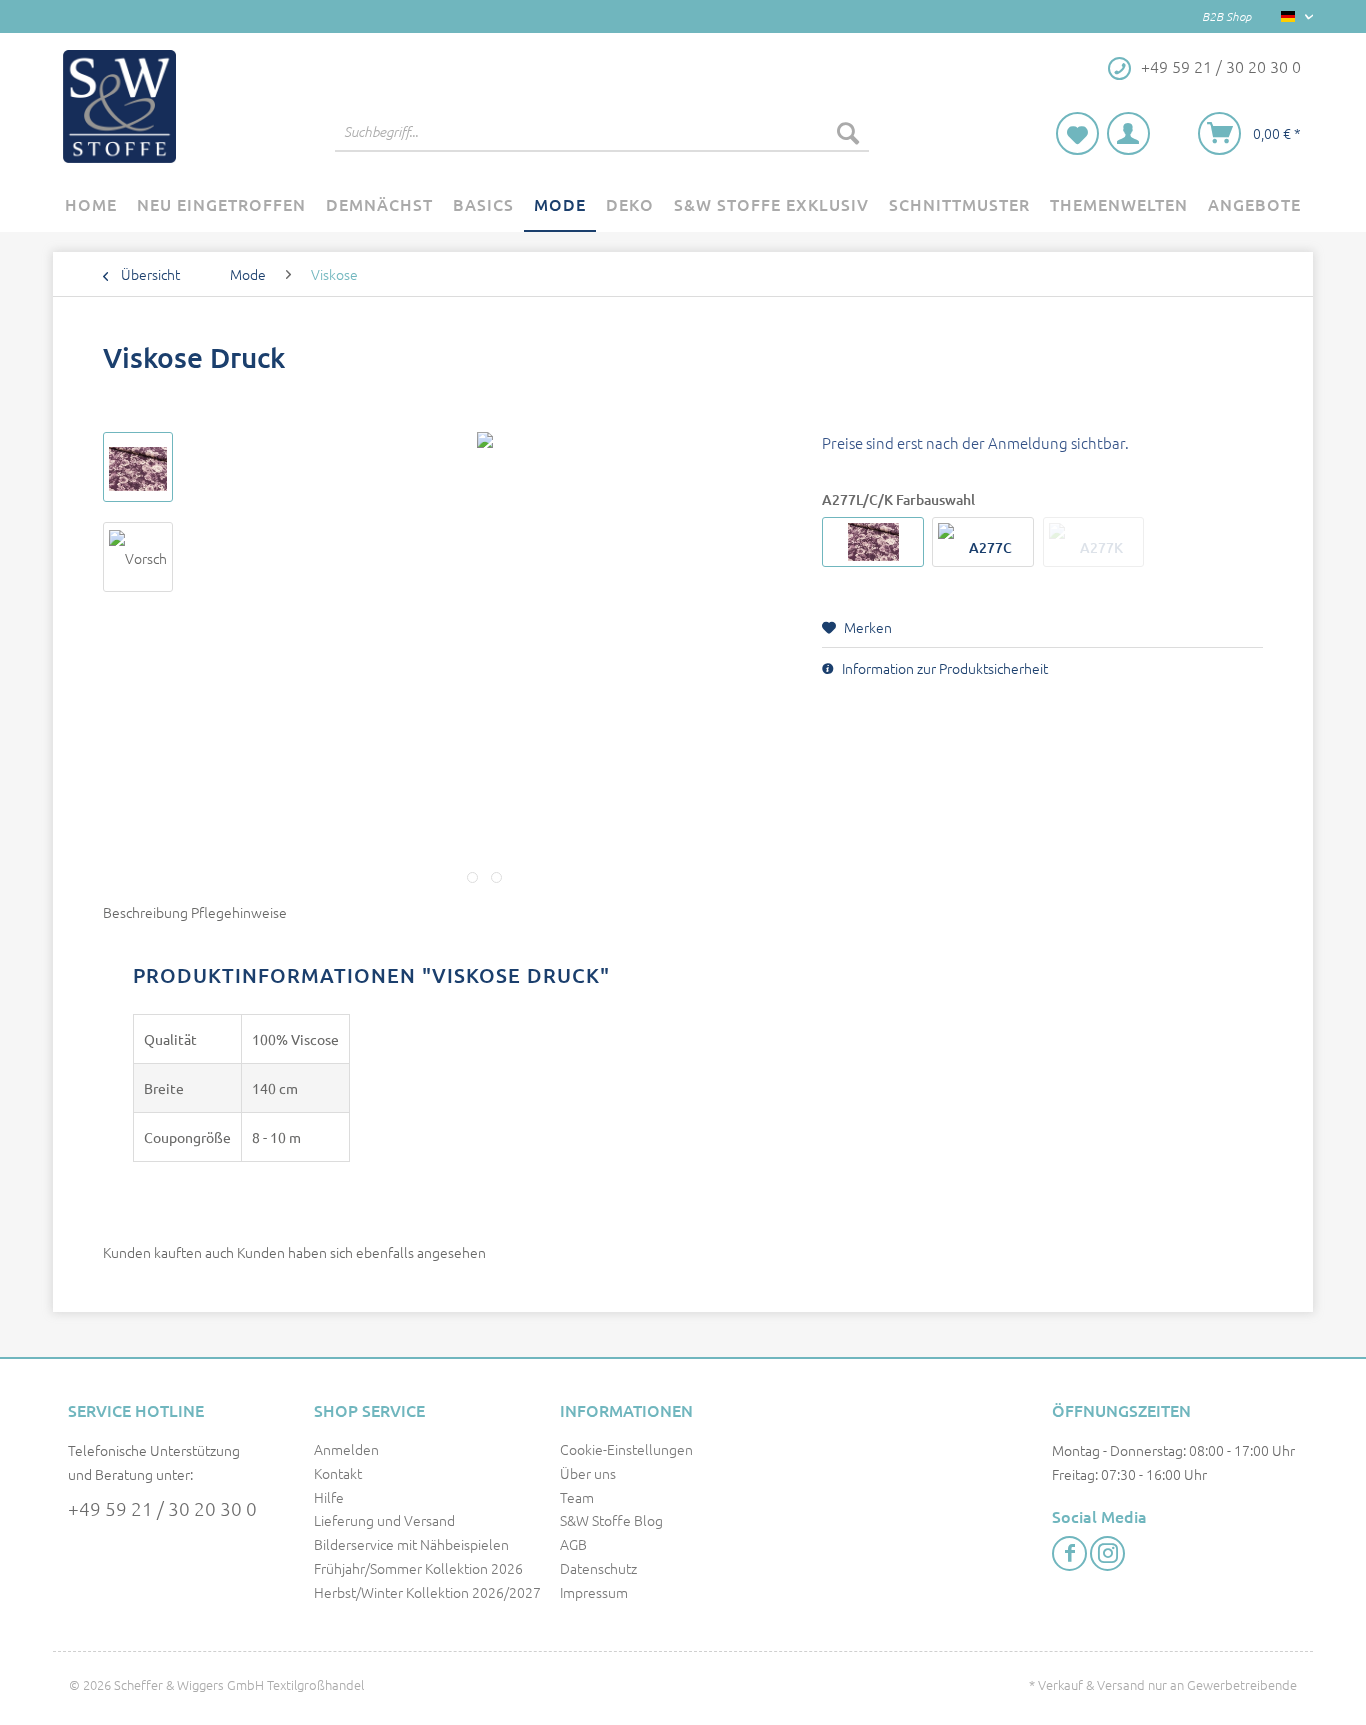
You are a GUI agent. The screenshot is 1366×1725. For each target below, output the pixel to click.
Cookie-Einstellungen (626, 1449)
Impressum (594, 1592)
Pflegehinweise (239, 912)
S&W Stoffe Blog (611, 1520)
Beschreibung (145, 912)
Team (577, 1497)
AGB (573, 1544)
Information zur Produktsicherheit (943, 668)
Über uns (588, 1473)
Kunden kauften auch (168, 1252)
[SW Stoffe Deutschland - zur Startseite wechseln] (119, 106)
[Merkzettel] (1077, 133)
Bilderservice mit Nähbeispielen (411, 1544)
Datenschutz (598, 1568)
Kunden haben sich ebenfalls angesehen (361, 1252)
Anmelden (346, 1449)
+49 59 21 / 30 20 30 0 (162, 1508)
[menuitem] (602, 142)
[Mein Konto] (1128, 133)
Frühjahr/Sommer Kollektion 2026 (418, 1568)
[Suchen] (848, 132)
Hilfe (329, 1497)
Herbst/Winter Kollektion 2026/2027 (427, 1592)
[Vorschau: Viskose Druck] (138, 467)
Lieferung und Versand (384, 1520)
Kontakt (338, 1473)
